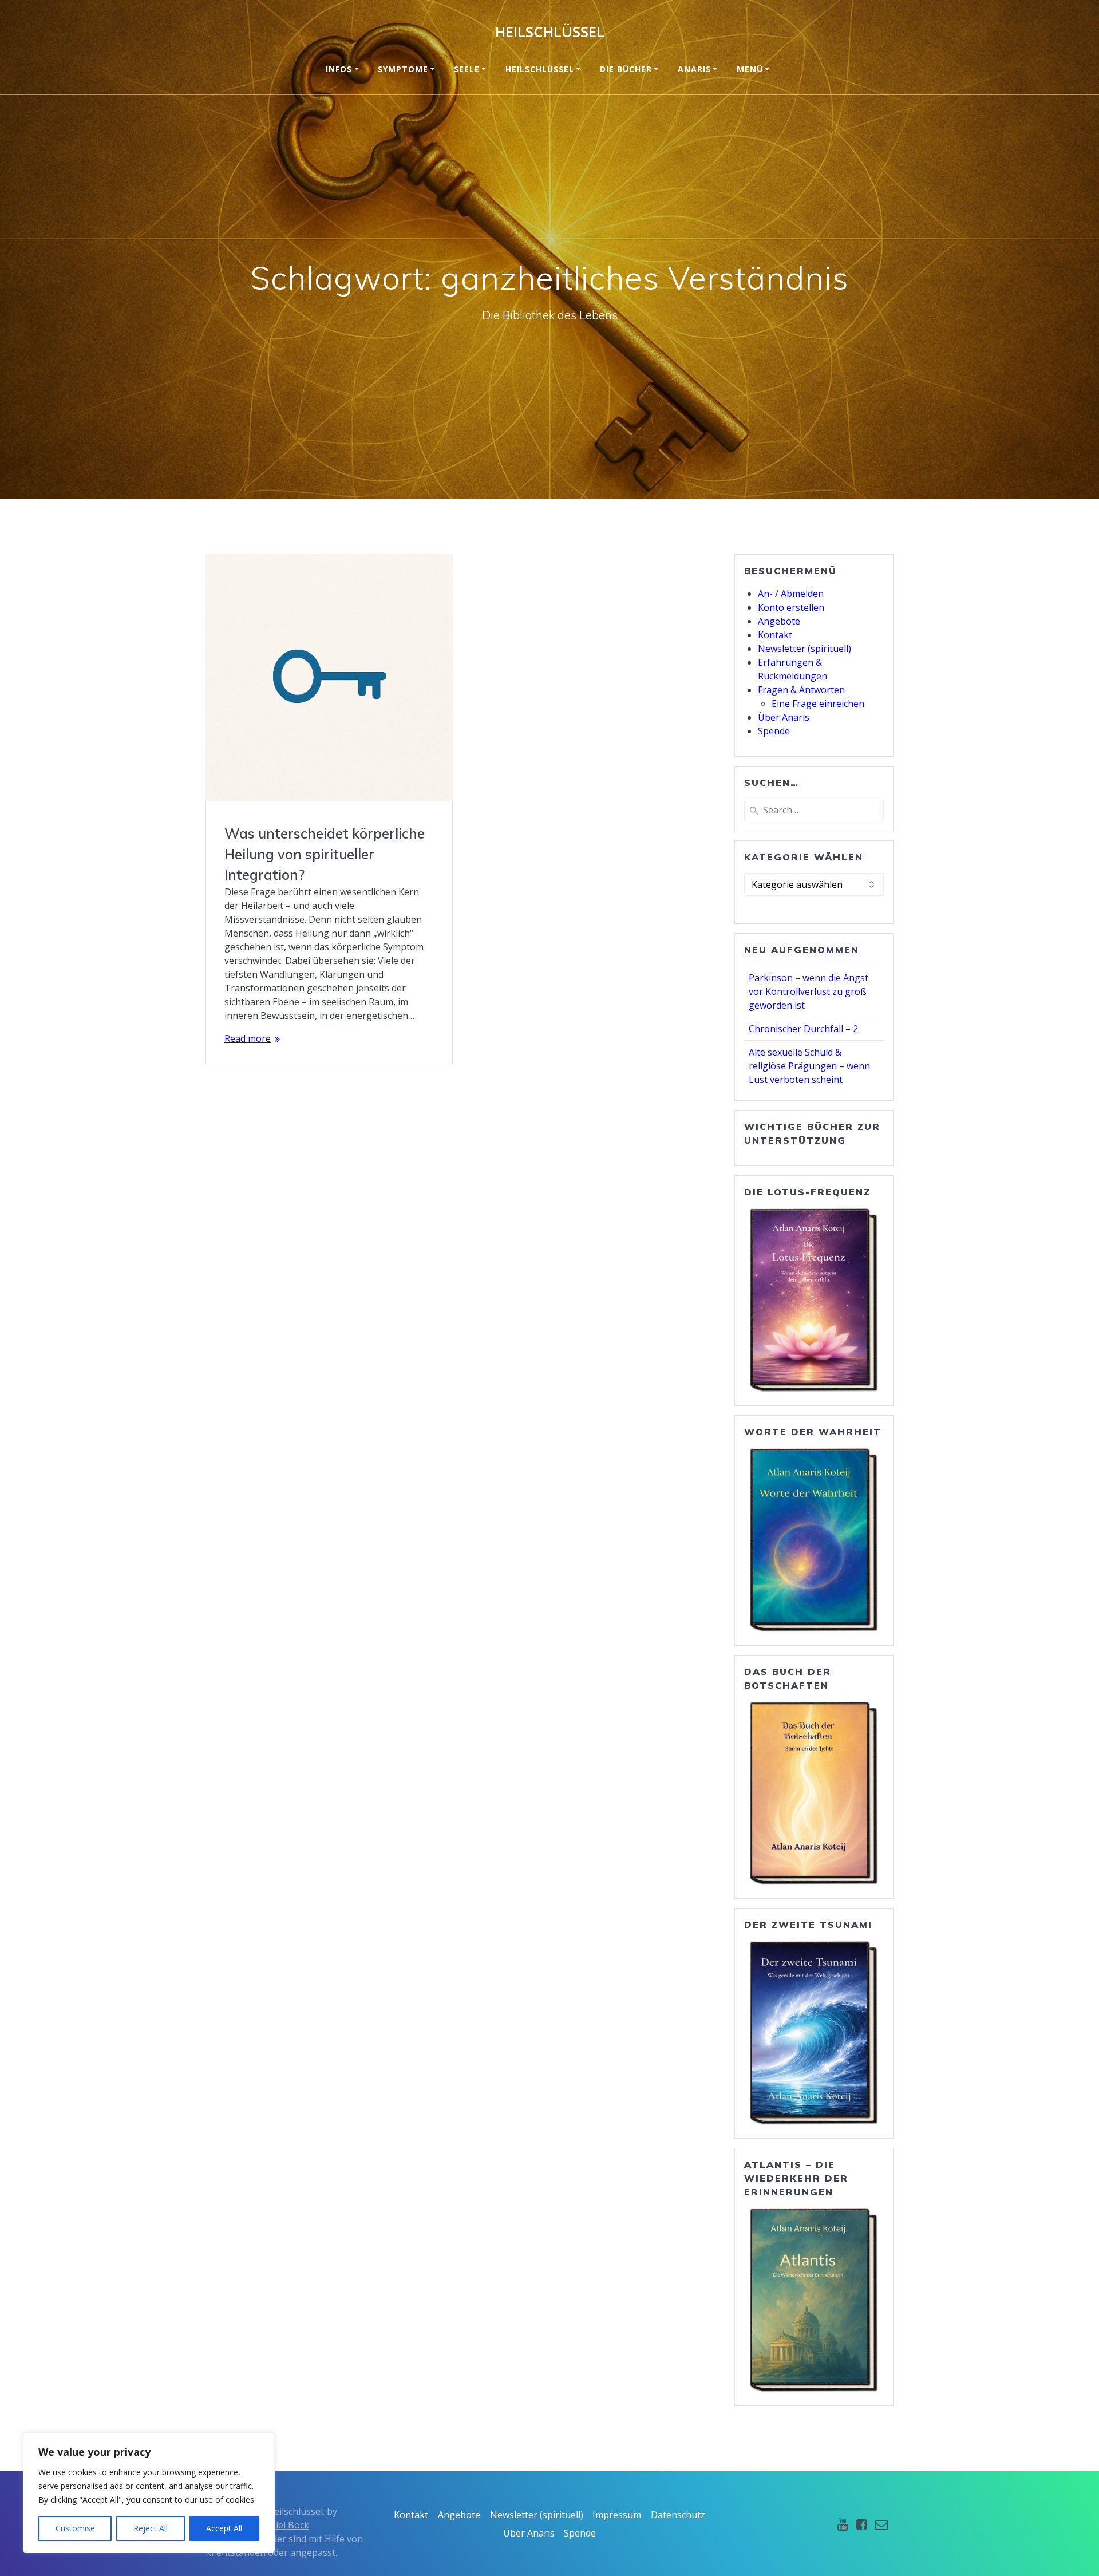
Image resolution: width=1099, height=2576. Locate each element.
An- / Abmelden (791, 594)
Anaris (694, 69)
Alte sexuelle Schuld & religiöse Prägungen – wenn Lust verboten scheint (809, 1066)
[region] (149, 2493)
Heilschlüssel (550, 32)
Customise (75, 2528)
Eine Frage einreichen (818, 704)
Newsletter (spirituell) (805, 649)
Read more (248, 1038)
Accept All (224, 2528)
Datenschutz (678, 2515)
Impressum (617, 2515)
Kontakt (775, 635)
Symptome (403, 69)
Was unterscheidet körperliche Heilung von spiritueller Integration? (325, 854)
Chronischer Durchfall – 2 (803, 1029)
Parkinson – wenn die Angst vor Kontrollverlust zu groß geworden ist (809, 991)
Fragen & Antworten (801, 690)
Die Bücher (626, 69)
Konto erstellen (791, 607)
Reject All (151, 2528)
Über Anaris (784, 717)
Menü (750, 69)
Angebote (779, 621)
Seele (467, 69)
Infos (339, 69)
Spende (774, 731)
